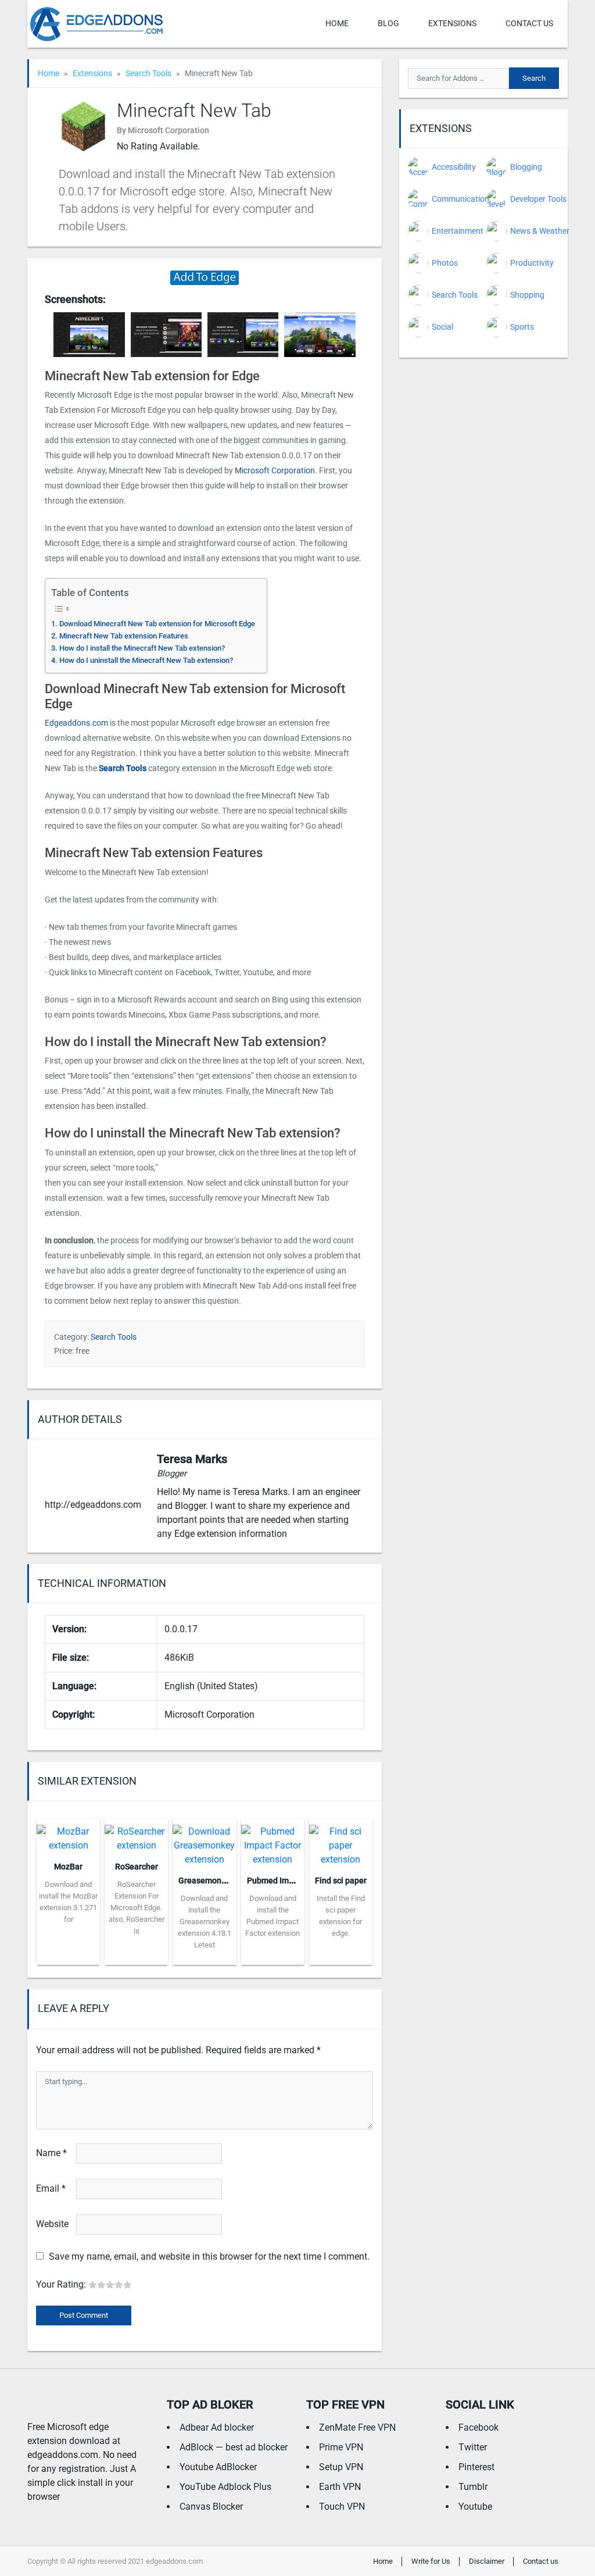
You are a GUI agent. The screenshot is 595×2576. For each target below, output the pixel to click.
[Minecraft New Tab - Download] (205, 277)
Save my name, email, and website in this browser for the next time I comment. (209, 2256)
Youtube (475, 2507)
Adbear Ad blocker (217, 2427)
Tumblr (473, 2487)
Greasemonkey (206, 1881)
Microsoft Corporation (275, 470)
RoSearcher (137, 1867)
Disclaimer (487, 2561)
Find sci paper (341, 1881)
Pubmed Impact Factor (289, 1881)
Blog (388, 23)
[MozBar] (68, 1835)
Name (51, 2153)
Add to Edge (68, 1956)
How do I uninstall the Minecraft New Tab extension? (146, 660)
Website (52, 2224)
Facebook (478, 2427)
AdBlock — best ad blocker (234, 2447)
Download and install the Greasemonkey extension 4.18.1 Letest (205, 1922)
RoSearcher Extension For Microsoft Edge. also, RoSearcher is (137, 1908)
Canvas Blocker (211, 2507)
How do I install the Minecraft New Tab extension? (142, 648)
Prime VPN (341, 2447)
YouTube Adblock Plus (225, 2487)
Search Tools (148, 73)
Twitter (473, 2447)
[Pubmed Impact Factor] (273, 1842)
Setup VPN (341, 2467)
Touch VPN (342, 2507)
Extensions (452, 23)
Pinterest (476, 2467)
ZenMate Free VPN (357, 2427)
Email (51, 2188)
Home (337, 23)
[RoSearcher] (136, 1835)
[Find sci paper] (341, 1842)
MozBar (68, 1867)
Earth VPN (340, 2487)
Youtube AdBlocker (218, 2467)
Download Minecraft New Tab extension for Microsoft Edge (157, 624)
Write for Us (431, 2561)
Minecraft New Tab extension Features (124, 636)
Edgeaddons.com (76, 723)
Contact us (529, 23)
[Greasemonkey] (204, 1842)
